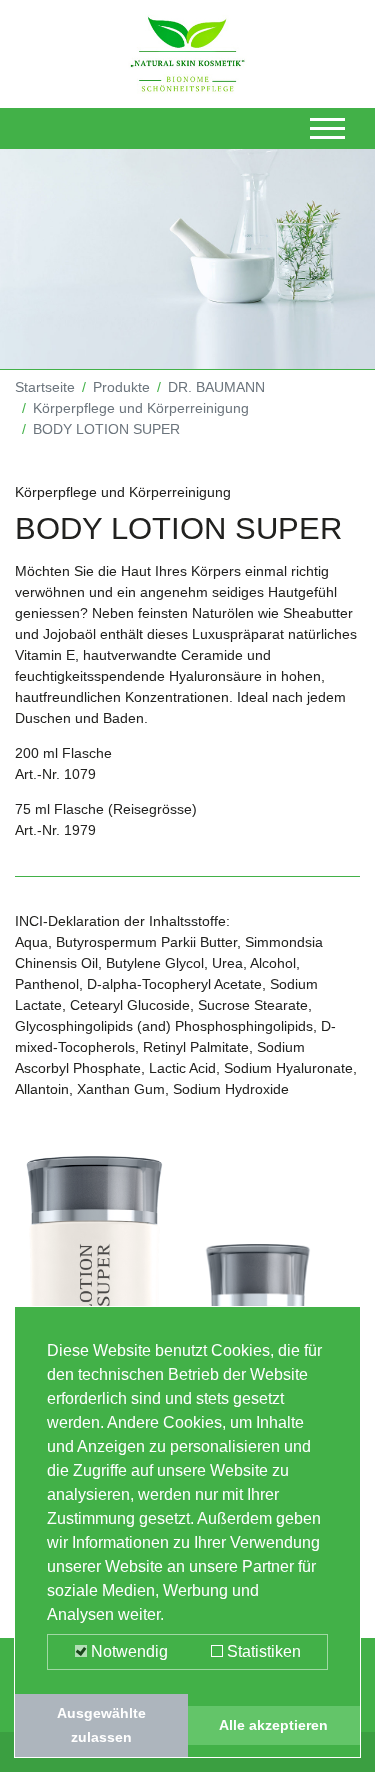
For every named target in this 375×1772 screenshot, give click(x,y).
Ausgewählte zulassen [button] (101, 1725)
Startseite (45, 387)
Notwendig (127, 1651)
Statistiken (262, 1651)
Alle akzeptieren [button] (273, 1725)
